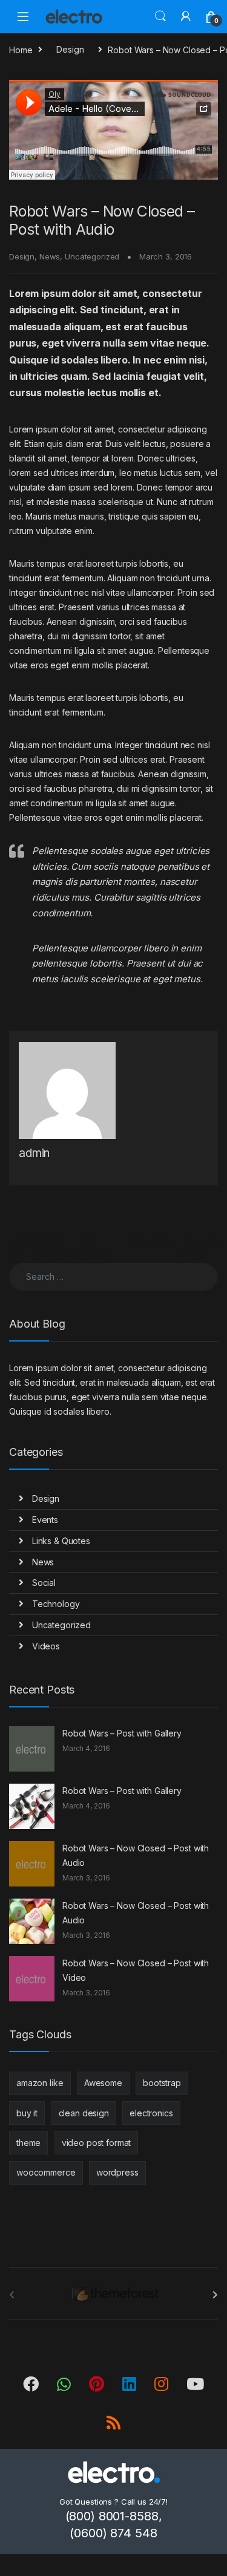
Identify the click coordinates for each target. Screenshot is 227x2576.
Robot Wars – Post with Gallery (122, 1733)
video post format (97, 2143)
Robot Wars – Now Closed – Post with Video (136, 1970)
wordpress (117, 2172)
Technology (56, 1604)
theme (28, 2143)
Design (70, 49)
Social (44, 1583)
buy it (27, 2113)
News (50, 256)
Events (45, 1520)
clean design (84, 2113)
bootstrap (162, 2083)
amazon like (40, 2083)
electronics (151, 2113)
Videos (46, 1646)
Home (21, 49)
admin (34, 1153)
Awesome (103, 2083)
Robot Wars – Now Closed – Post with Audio (136, 1855)
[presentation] (215, 2295)
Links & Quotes (61, 1541)
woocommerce (46, 2172)
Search (160, 16)
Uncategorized (92, 256)
